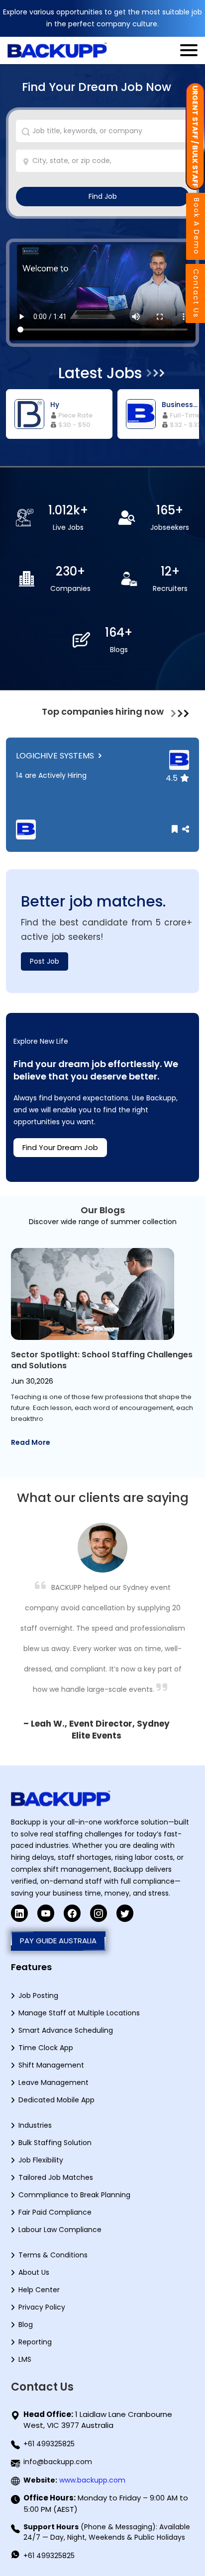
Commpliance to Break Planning (74, 2195)
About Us (34, 2272)
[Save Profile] (176, 829)
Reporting (35, 2342)
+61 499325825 (49, 2444)
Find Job (103, 196)
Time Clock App (46, 2048)
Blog (26, 2325)
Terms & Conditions (53, 2255)
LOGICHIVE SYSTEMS (56, 756)
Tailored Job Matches (56, 2177)
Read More (31, 1442)
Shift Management (51, 2065)
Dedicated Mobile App (56, 2100)
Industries (35, 2125)
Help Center (39, 2290)
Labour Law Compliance (60, 2230)
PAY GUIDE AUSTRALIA (58, 1941)
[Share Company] (184, 829)
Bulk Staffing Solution (55, 2143)
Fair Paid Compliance (55, 2212)
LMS (25, 2359)
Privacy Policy (42, 2307)
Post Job (45, 961)
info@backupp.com (58, 2462)
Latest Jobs (100, 373)
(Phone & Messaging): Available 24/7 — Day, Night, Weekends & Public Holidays (107, 2532)
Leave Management (53, 2082)
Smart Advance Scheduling (66, 2030)
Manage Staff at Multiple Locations (79, 2013)
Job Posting (38, 1995)
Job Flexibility (41, 2160)
